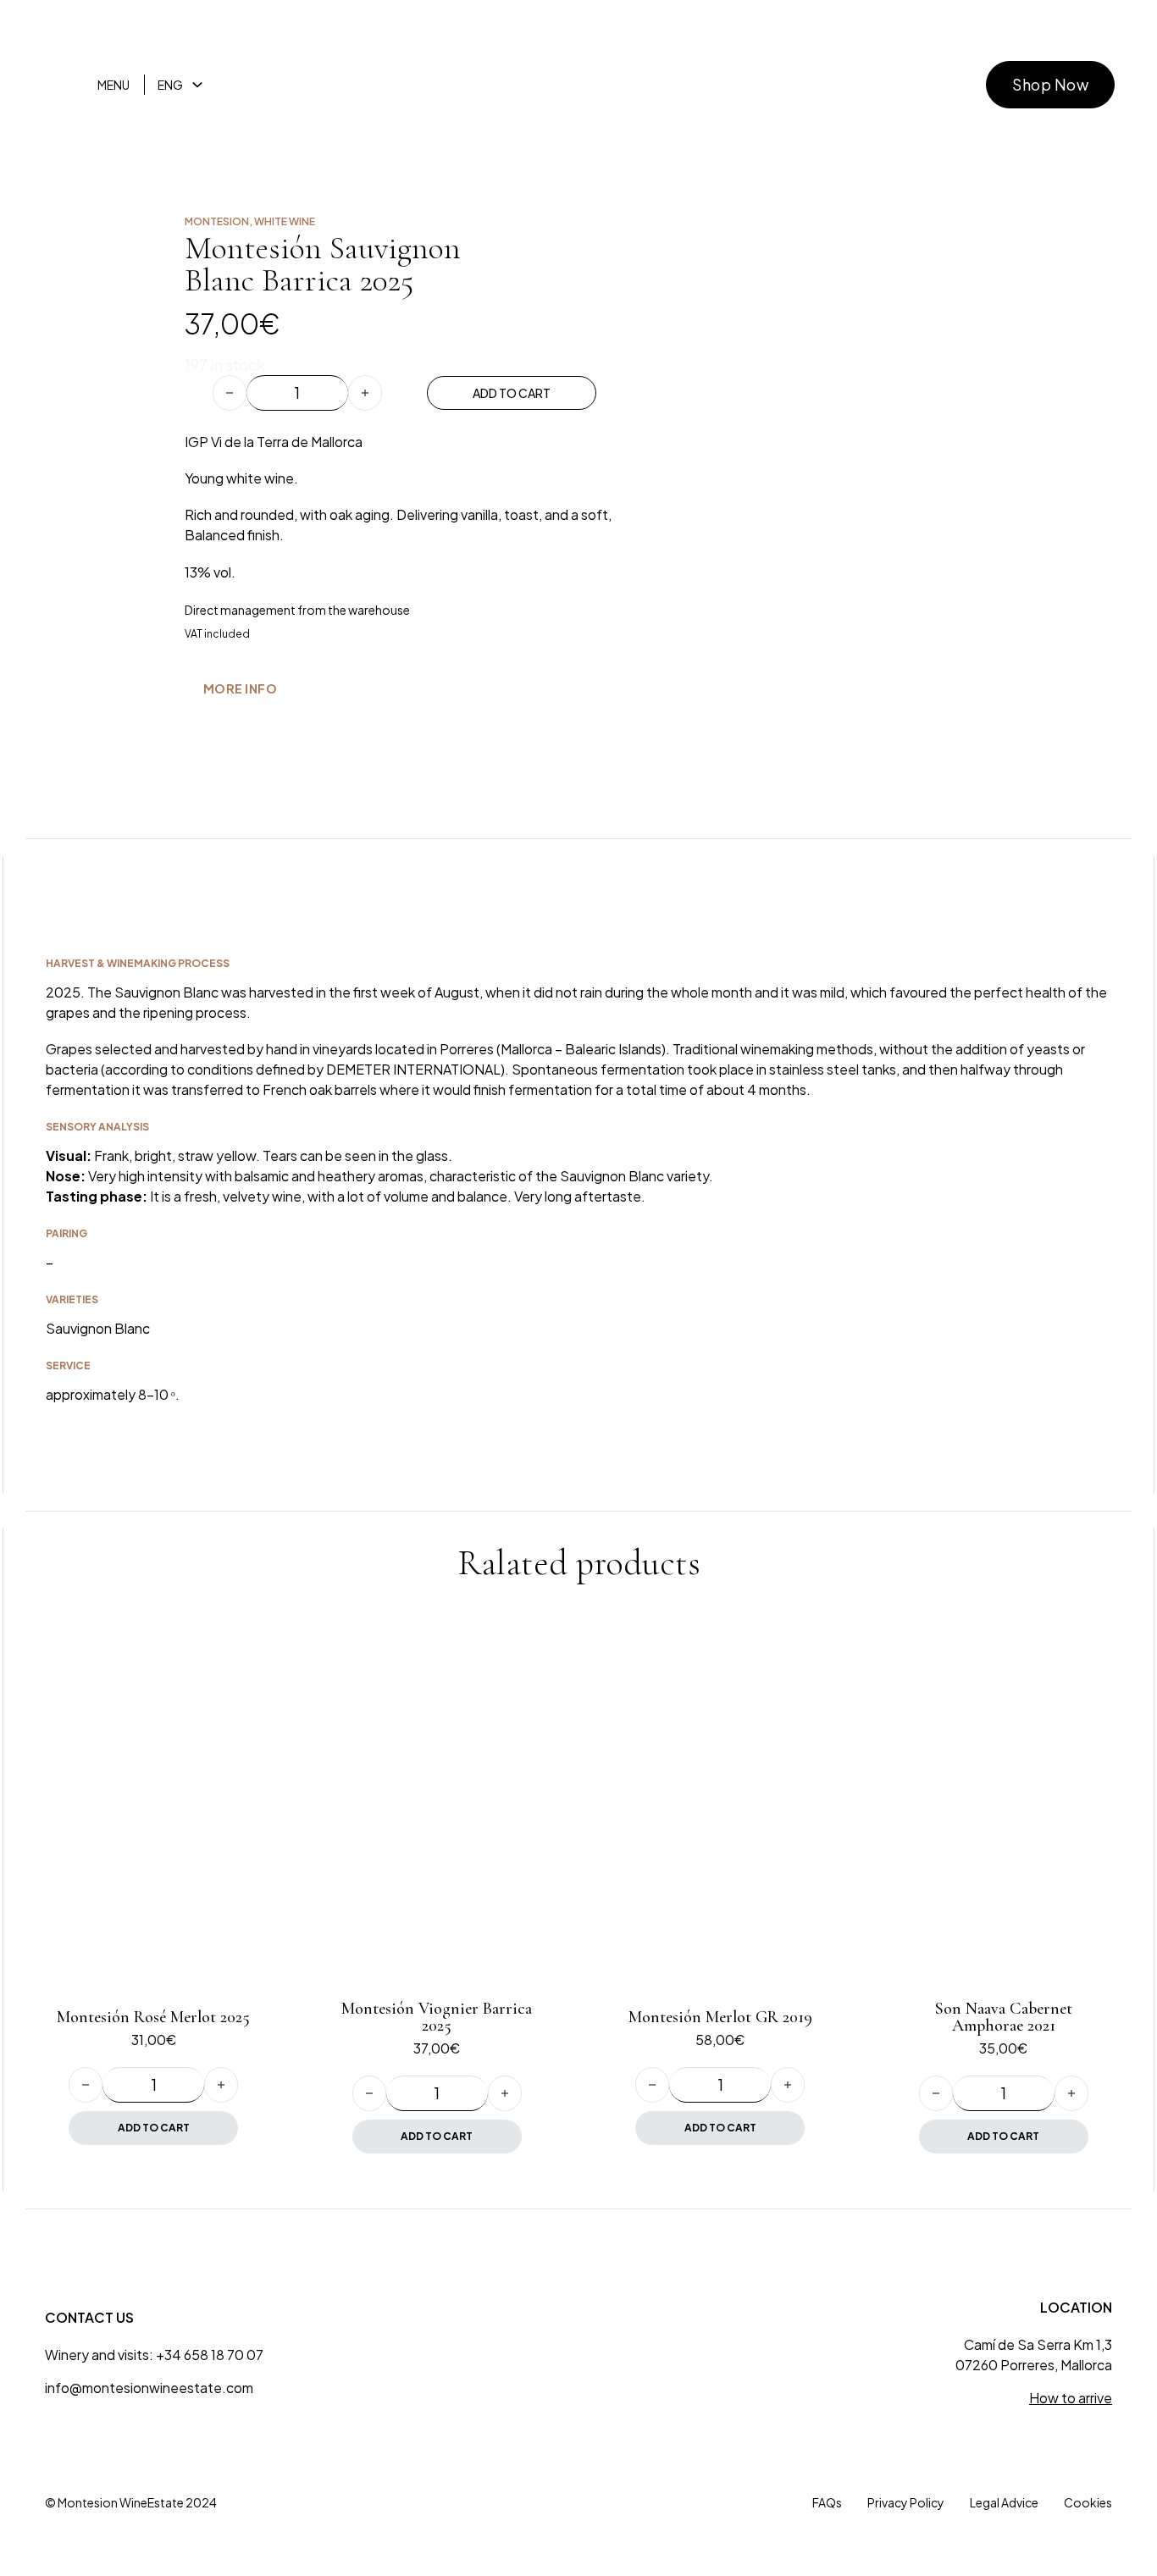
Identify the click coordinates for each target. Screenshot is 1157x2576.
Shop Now (1050, 84)
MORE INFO (240, 688)
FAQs (827, 2502)
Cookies (1088, 2502)
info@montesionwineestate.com (149, 2388)
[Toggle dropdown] (197, 85)
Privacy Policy (906, 2502)
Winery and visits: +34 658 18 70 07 (154, 2355)
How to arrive (1071, 2398)
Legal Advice (1004, 2502)
